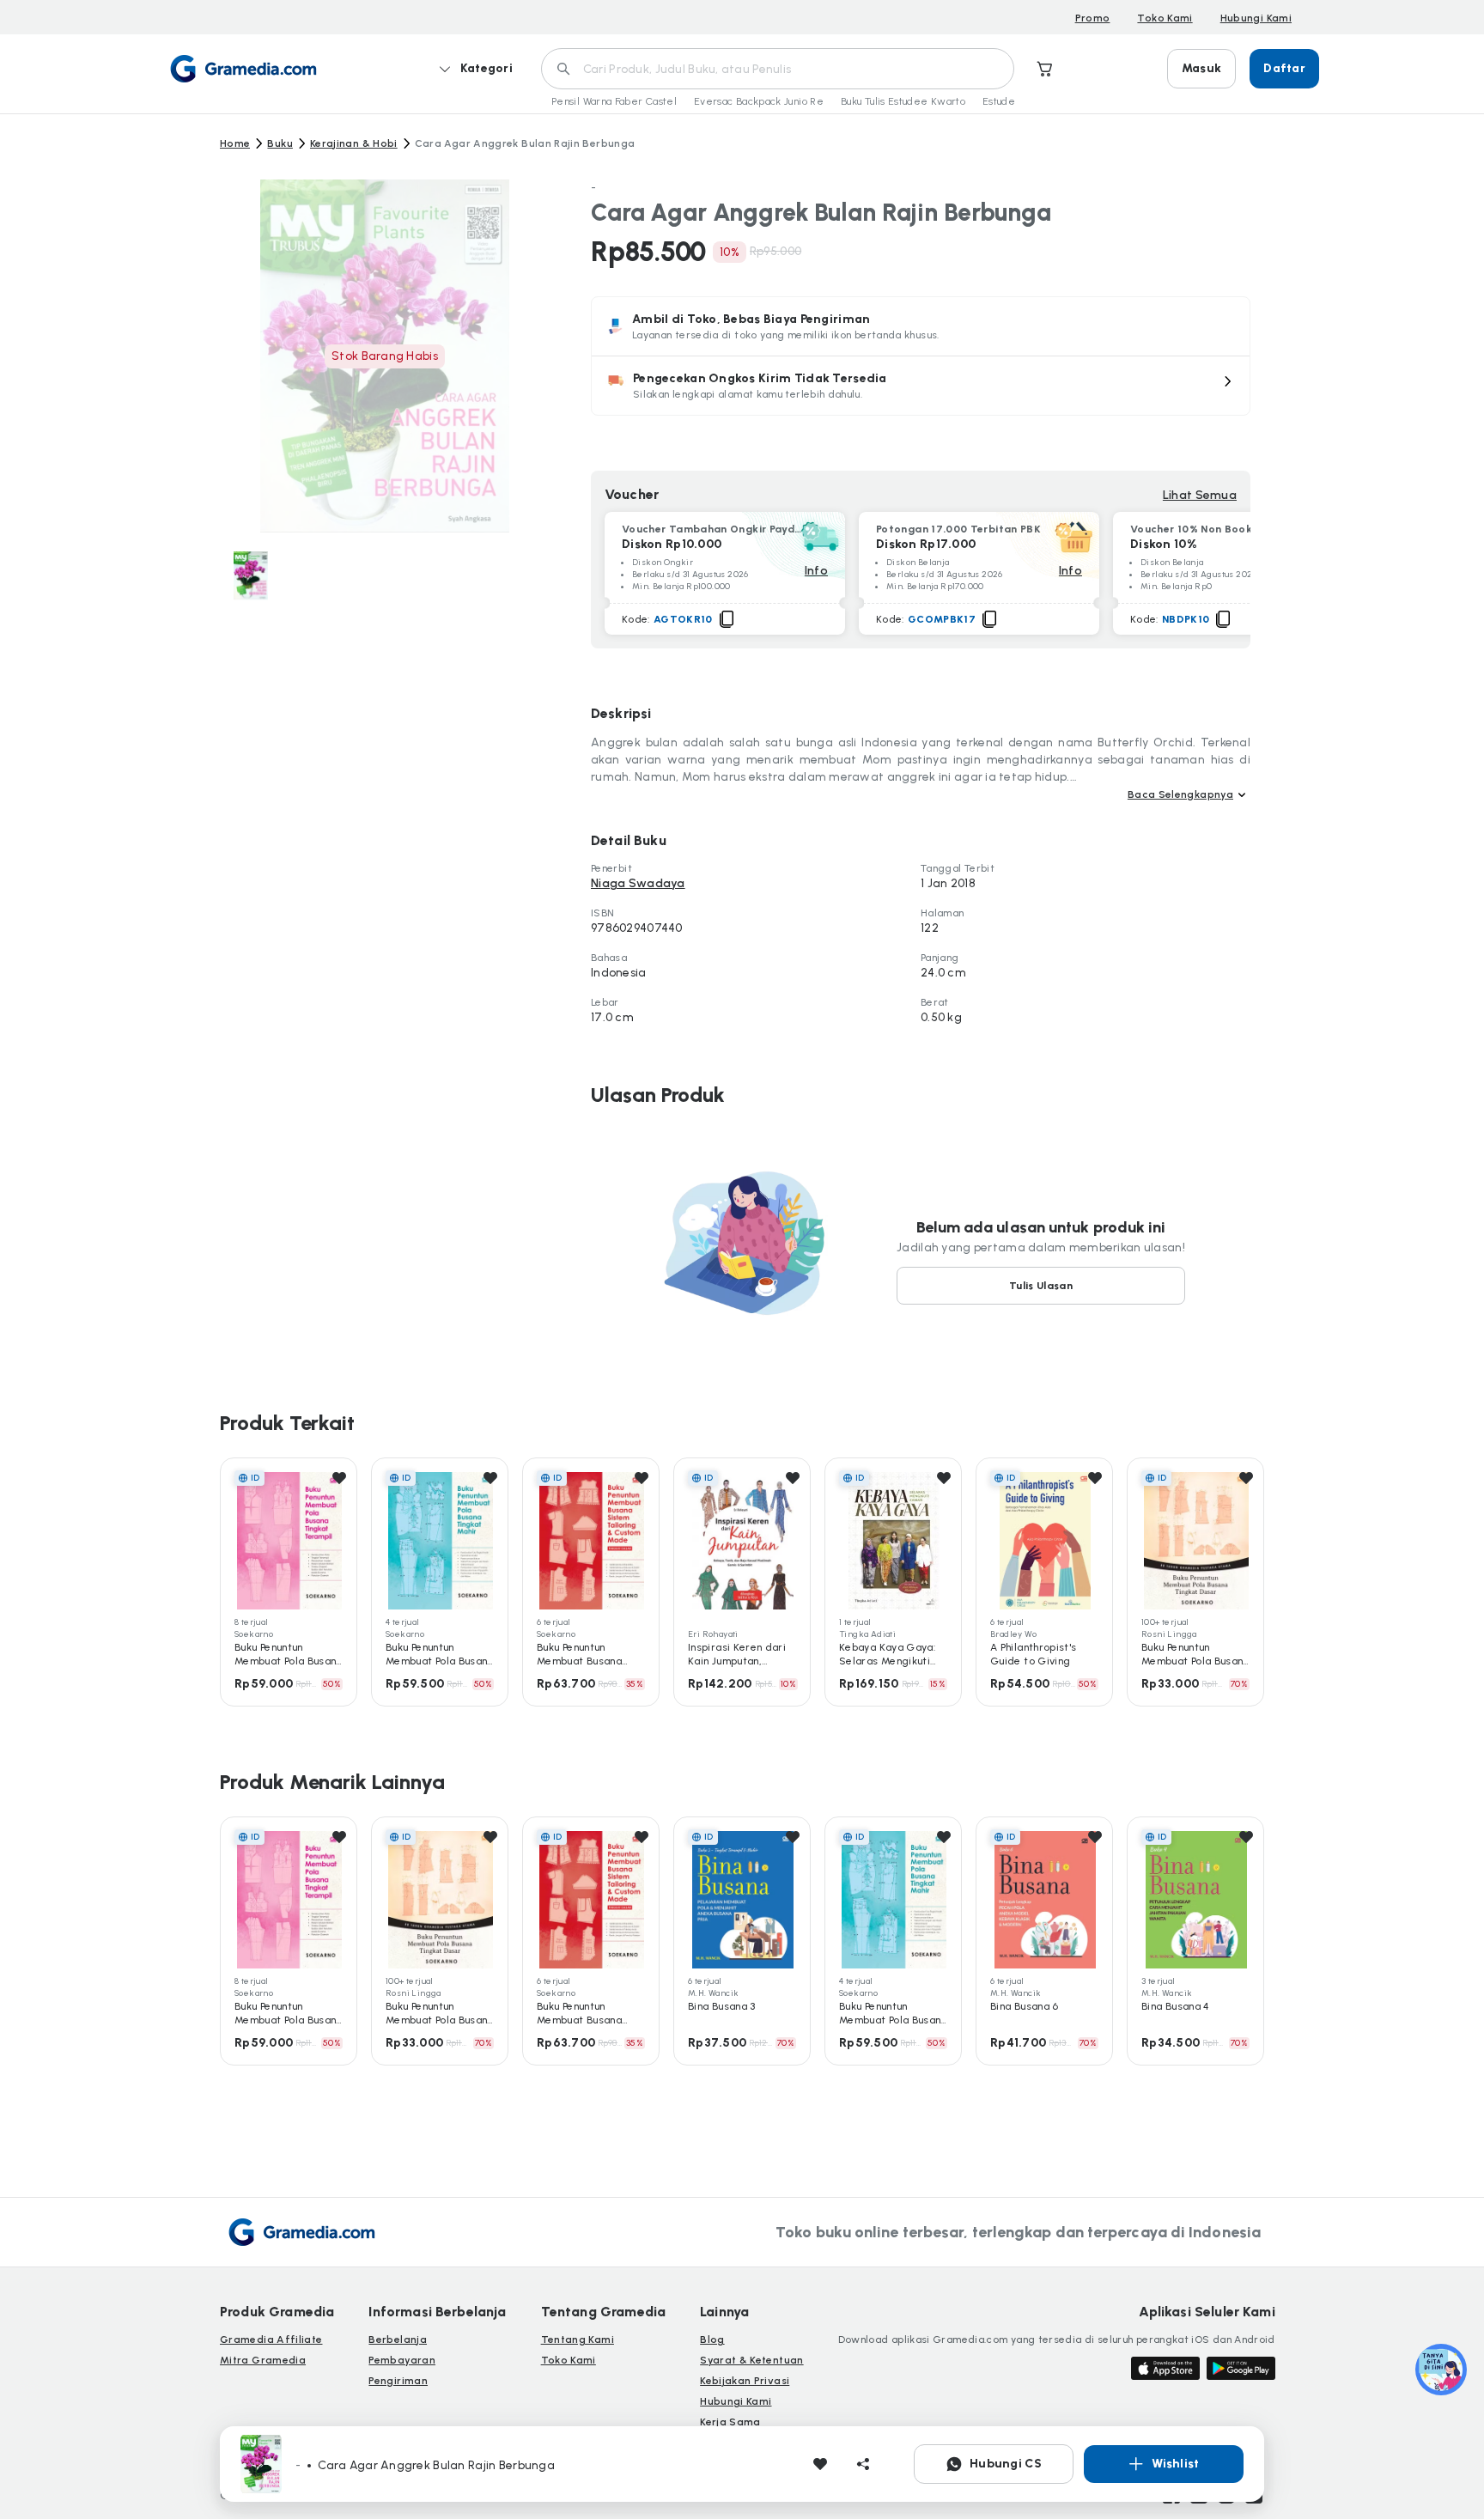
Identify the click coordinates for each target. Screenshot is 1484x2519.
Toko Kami (1165, 18)
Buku (280, 143)
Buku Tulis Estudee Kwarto (903, 101)
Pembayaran (402, 2360)
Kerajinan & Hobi (354, 143)
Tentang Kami (578, 2340)
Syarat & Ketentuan (751, 2360)
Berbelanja (398, 2340)
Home (235, 143)
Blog (712, 2340)
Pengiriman (398, 2381)
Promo (1093, 18)
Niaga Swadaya (638, 883)
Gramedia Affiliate (271, 2340)
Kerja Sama (730, 2422)
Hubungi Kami (1256, 18)
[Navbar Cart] (1045, 69)
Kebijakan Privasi (745, 2381)
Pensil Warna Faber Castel (614, 101)
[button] (921, 386)
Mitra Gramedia (263, 2360)
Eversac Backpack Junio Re (759, 101)
